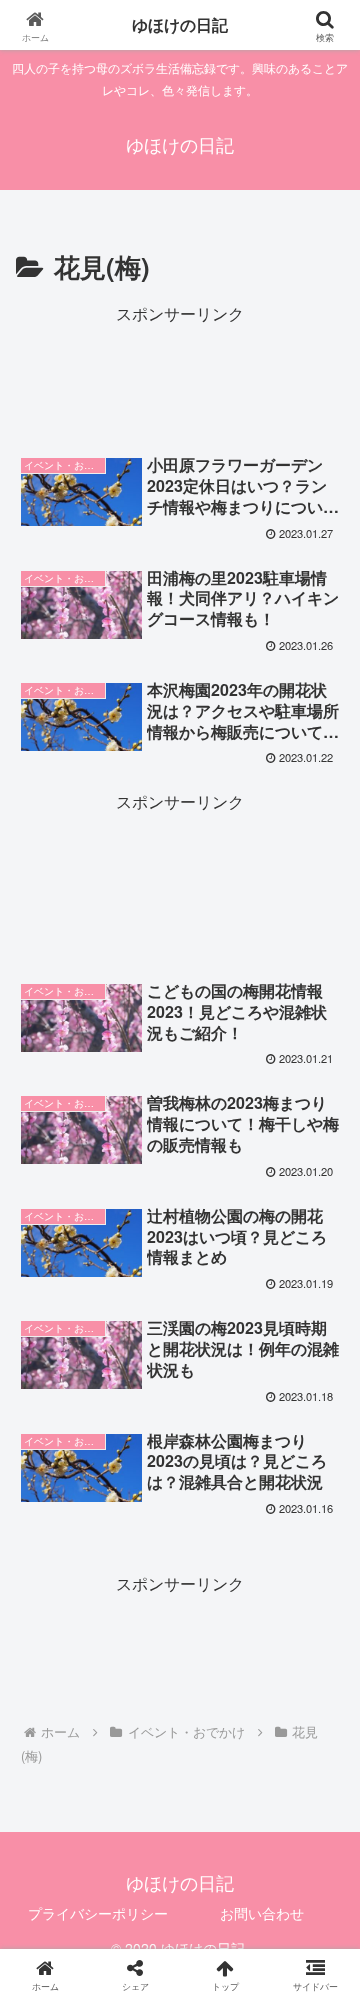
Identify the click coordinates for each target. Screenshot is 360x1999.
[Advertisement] (180, 378)
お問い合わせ (262, 1913)
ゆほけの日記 (180, 24)
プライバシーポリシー (98, 1913)
